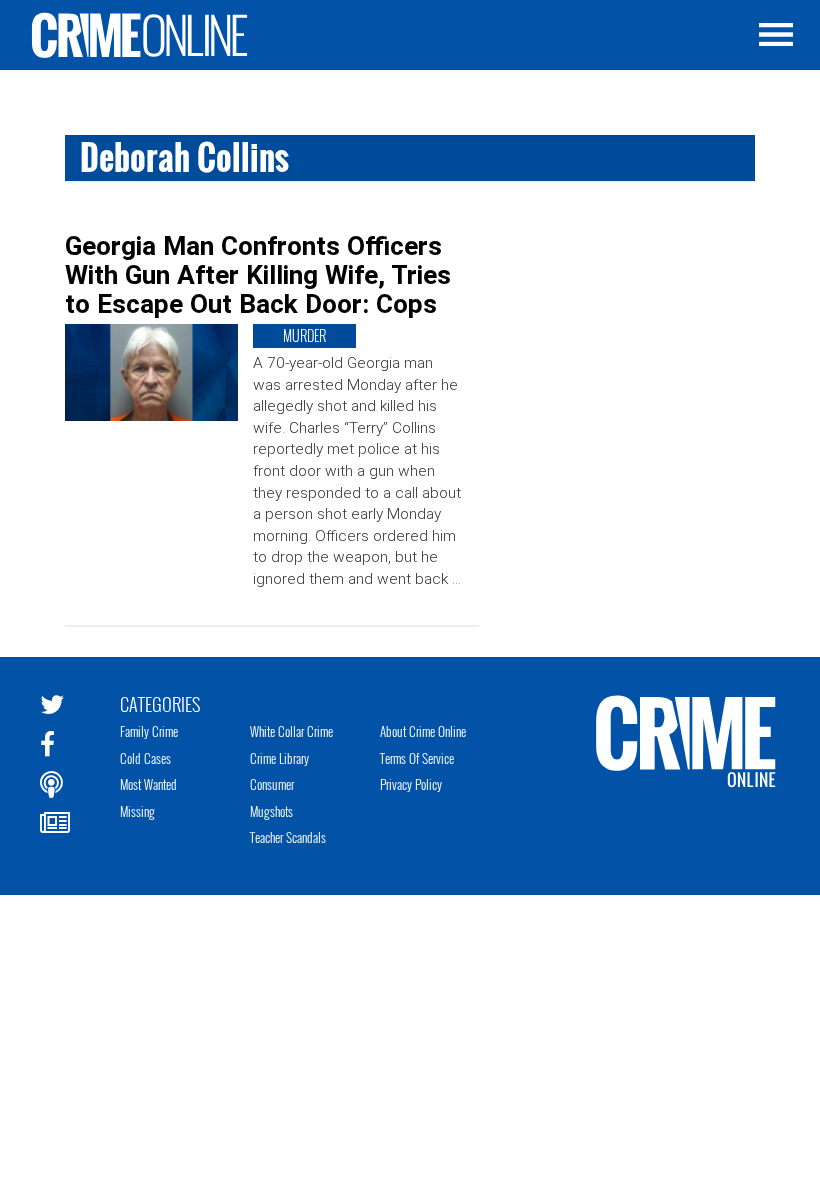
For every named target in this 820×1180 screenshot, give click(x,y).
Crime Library (279, 758)
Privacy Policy (411, 784)
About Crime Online (423, 731)
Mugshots (271, 811)
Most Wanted (148, 784)
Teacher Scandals (288, 837)
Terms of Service (417, 758)
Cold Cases (145, 758)
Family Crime (149, 731)
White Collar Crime (291, 731)
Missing (137, 811)
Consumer (272, 784)
